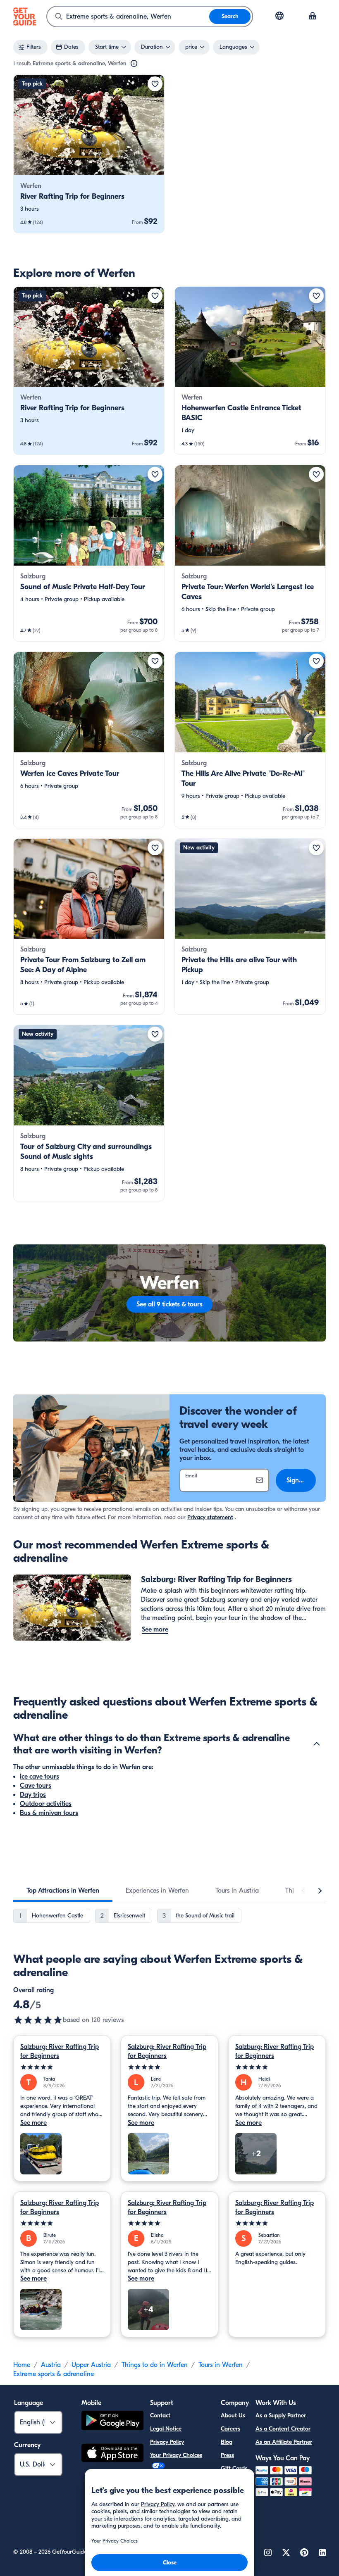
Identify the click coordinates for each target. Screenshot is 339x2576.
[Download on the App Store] (112, 2454)
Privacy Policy (167, 2442)
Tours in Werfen (221, 2365)
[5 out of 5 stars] (62, 2067)
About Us (233, 2415)
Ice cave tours (39, 1777)
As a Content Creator (283, 2429)
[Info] (134, 64)
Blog (227, 2442)
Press (227, 2455)
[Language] (279, 16)
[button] (89, 154)
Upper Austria (91, 2365)
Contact (160, 2415)
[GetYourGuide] (25, 17)
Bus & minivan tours (49, 1813)
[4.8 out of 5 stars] (38, 2020)
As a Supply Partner (281, 2415)
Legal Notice (166, 2429)
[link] (89, 154)
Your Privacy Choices (176, 2455)
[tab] (63, 1891)
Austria (51, 2365)
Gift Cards (234, 2468)
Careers (230, 2429)
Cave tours (36, 1786)
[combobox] (128, 17)
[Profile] (313, 17)
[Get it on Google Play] (112, 2422)
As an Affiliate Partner (284, 2442)
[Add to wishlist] (155, 84)
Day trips (33, 1795)
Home (22, 2365)
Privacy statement (210, 1517)
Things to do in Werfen (155, 2365)
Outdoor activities (46, 1804)
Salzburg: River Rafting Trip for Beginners (60, 2051)
